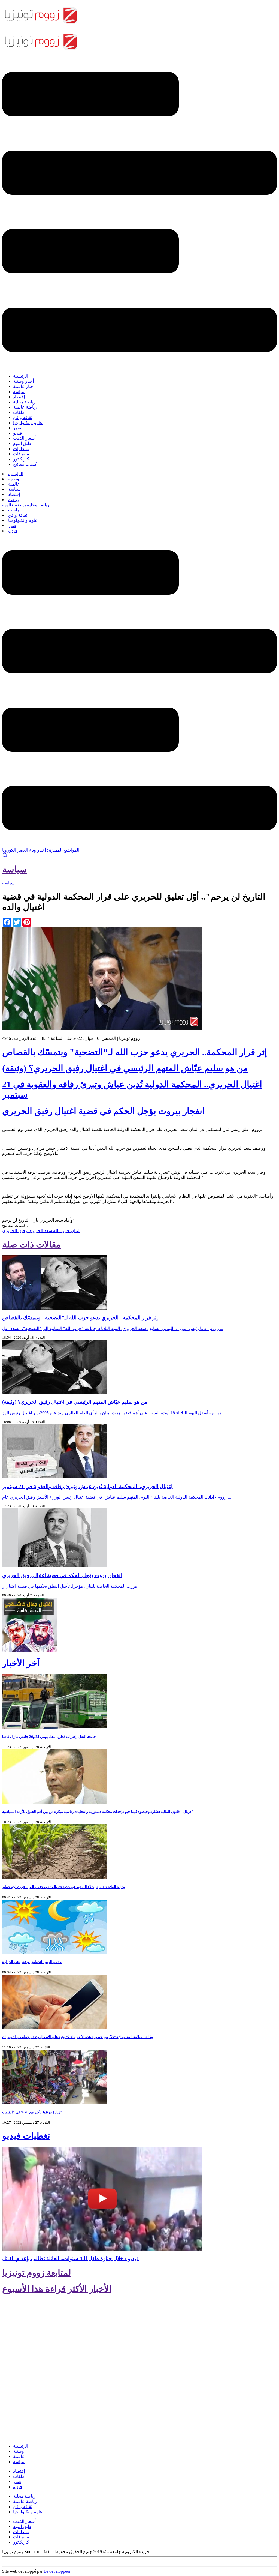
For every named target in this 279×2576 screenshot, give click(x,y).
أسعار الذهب (24, 438)
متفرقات (21, 454)
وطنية (14, 479)
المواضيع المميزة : (63, 850)
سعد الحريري (40, 1231)
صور (17, 428)
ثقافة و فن (23, 417)
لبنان (75, 1231)
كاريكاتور (21, 459)
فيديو (18, 433)
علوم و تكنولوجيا (28, 423)
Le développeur (57, 2571)
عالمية (14, 484)
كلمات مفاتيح (25, 464)
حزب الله (61, 1231)
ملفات (19, 412)
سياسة (19, 392)
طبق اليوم (22, 443)
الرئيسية (21, 376)
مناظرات (21, 449)
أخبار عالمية (24, 386)
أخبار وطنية (23, 381)
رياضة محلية (24, 402)
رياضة (14, 500)
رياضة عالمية (25, 407)
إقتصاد (19, 397)
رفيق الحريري (15, 1231)
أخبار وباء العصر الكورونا (24, 850)
